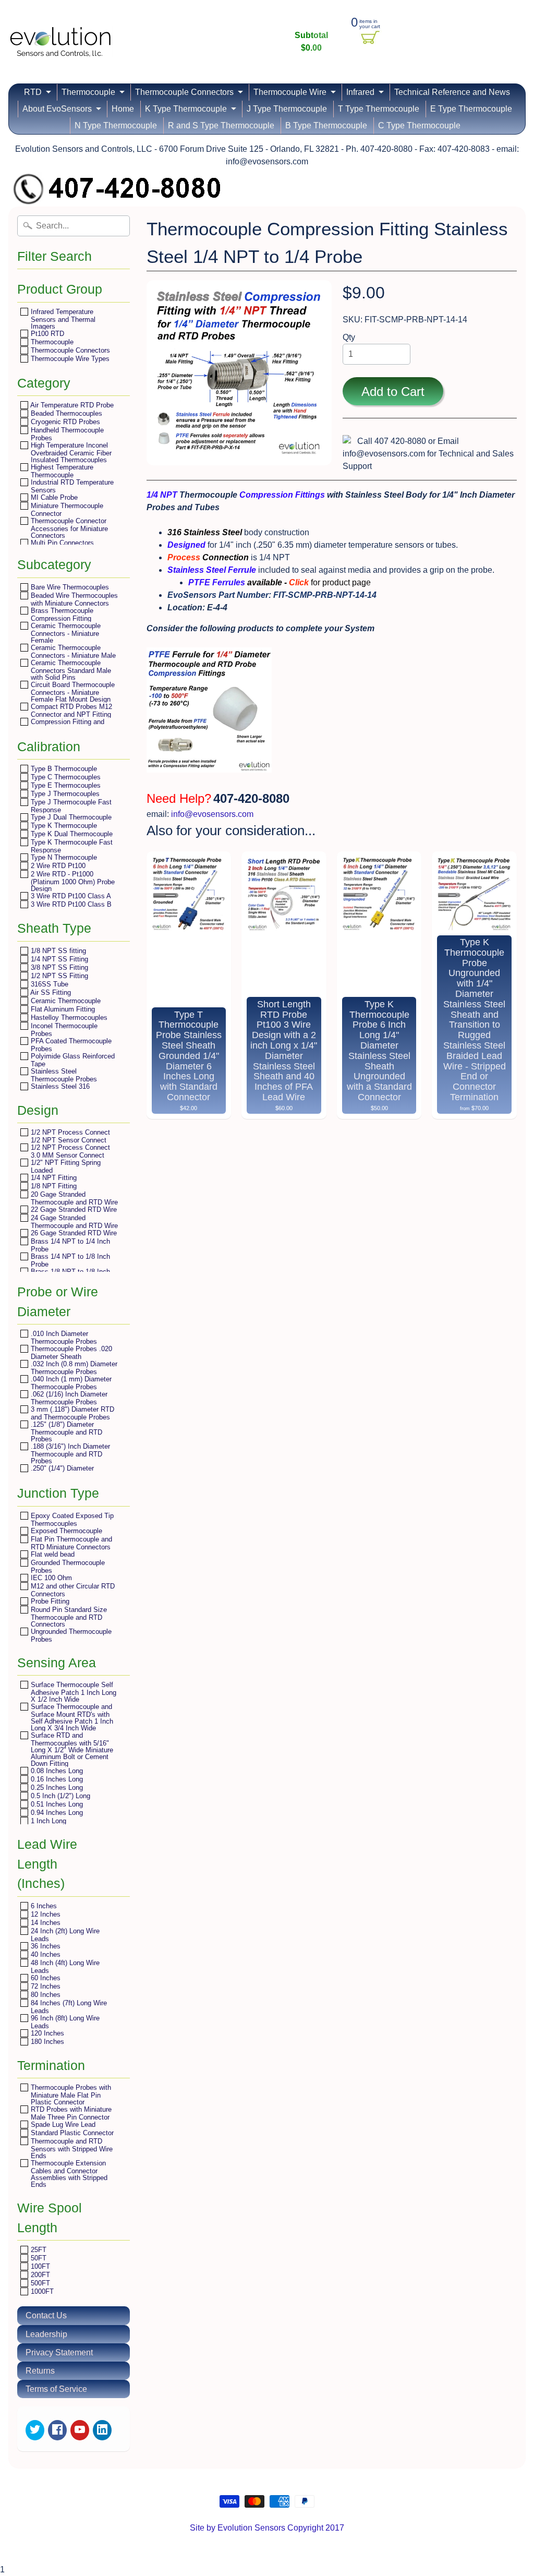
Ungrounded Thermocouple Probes (70, 1635)
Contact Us (46, 2315)
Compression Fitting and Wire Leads (66, 725)
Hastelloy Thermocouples (68, 1018)
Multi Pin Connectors (61, 543)
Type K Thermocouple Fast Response (71, 846)
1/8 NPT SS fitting (57, 951)
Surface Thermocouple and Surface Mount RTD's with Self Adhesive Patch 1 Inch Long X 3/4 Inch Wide (71, 1717)
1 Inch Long (47, 1821)
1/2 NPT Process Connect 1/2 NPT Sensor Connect (69, 1136)
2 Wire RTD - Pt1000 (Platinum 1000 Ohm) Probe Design (72, 881)
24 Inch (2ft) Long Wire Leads (64, 1935)
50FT (38, 2258)
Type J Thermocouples (64, 794)
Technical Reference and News (452, 92)
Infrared (360, 92)
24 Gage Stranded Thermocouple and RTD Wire (73, 1221)
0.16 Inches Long (56, 1779)
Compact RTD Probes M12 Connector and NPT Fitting (70, 710)
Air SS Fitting (50, 992)
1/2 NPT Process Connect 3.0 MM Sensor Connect (69, 1151)
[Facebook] (57, 2430)
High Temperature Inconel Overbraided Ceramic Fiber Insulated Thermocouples (70, 452)
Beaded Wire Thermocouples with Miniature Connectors (73, 599)
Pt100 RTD (46, 334)
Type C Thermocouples (65, 777)
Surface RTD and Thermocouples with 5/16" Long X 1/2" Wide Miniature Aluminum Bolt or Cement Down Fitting (71, 1749)
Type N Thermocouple (63, 857)
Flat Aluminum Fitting (62, 1009)
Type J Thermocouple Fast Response (70, 806)
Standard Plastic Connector (71, 2133)
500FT (39, 2283)
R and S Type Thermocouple (221, 125)
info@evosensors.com (212, 814)
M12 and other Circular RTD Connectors (72, 1590)
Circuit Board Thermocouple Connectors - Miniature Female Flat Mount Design (72, 692)
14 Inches (45, 1923)
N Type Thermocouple (116, 125)
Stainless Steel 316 (59, 1086)
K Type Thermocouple (186, 109)
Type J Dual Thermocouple (70, 817)
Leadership (46, 2334)
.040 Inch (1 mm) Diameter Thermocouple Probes (70, 1383)
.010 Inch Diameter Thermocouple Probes (63, 1337)
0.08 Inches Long (56, 1771)
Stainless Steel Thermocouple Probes (63, 1075)
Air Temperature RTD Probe (71, 405)
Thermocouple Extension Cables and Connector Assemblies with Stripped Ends (68, 2174)
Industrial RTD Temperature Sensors (71, 486)
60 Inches (45, 1978)
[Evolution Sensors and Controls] (60, 43)
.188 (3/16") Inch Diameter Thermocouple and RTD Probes (69, 1453)
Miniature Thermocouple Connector (66, 509)
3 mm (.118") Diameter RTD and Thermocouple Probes (71, 1413)
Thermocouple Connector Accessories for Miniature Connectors (68, 528)
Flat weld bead (52, 1554)
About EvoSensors (57, 109)
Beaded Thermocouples (65, 413)
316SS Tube (48, 984)
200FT (39, 2275)
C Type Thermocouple (419, 125)
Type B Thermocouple (63, 769)
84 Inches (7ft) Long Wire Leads (68, 2007)
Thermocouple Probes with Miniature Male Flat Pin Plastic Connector (70, 2094)
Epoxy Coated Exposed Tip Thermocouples (71, 1519)
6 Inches (43, 1906)
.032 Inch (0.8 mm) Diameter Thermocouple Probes (73, 1368)
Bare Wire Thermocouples (69, 587)
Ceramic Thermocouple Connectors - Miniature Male (72, 651)
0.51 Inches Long (56, 1804)
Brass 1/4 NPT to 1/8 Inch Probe (69, 1260)
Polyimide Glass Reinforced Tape (72, 1060)
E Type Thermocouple (471, 109)
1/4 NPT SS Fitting (58, 959)
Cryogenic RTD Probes (64, 422)
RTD (33, 92)
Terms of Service (56, 2389)
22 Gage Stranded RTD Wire (73, 1209)
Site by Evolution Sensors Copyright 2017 (267, 2528)
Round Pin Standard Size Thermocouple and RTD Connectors (68, 1617)
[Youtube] (80, 2430)
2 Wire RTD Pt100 (57, 866)
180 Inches (46, 2042)
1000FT (41, 2291)
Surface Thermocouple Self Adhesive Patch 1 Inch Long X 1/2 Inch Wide (72, 1692)
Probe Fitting (49, 1601)
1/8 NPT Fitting (53, 1186)
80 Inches (45, 1995)
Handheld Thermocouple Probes (66, 434)
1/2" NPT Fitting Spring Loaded (65, 1166)
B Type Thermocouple (326, 125)
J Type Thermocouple (287, 109)
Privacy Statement (59, 2352)
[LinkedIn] (102, 2430)
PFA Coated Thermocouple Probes (70, 1045)
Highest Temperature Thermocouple (61, 471)
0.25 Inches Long (56, 1787)
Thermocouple (88, 92)
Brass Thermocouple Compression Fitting (61, 614)
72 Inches (45, 1986)
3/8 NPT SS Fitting (58, 967)
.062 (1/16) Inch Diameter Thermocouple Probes (68, 1398)
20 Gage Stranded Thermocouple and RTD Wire (73, 1198)
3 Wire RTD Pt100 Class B (70, 904)
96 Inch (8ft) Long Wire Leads (64, 2022)
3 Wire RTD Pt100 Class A (70, 896)
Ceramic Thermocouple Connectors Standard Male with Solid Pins (70, 670)
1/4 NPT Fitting (53, 1178)
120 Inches (46, 2033)
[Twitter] (35, 2430)
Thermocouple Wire (290, 92)
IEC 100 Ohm (50, 1578)
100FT (39, 2266)
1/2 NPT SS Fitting (58, 976)
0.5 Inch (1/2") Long (59, 1796)
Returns (40, 2371)
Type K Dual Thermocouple (71, 834)
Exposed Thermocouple (65, 1531)
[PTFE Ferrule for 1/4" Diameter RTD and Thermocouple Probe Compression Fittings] (209, 774)
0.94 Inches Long (56, 1813)
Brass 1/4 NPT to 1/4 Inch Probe (69, 1245)
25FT (38, 2250)
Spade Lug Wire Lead (62, 2124)
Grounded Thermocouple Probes (67, 1566)
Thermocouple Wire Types (69, 359)
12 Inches (45, 1914)
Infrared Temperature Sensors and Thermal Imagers (62, 319)
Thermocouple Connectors (184, 92)
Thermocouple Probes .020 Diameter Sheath (70, 1352)
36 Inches (45, 1946)
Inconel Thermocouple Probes (63, 1030)
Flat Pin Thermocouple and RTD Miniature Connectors (70, 1543)
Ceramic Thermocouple (65, 1001)
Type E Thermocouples (65, 785)
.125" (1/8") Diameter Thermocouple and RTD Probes (65, 1431)
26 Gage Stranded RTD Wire (73, 1233)
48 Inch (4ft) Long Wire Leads (64, 1966)
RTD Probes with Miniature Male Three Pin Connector (70, 2113)
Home (123, 109)
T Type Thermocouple (379, 109)
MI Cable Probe (53, 497)
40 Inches (45, 1954)
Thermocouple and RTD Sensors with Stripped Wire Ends (71, 2148)
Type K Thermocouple (63, 826)
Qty (349, 337)
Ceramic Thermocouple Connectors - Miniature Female (65, 633)
